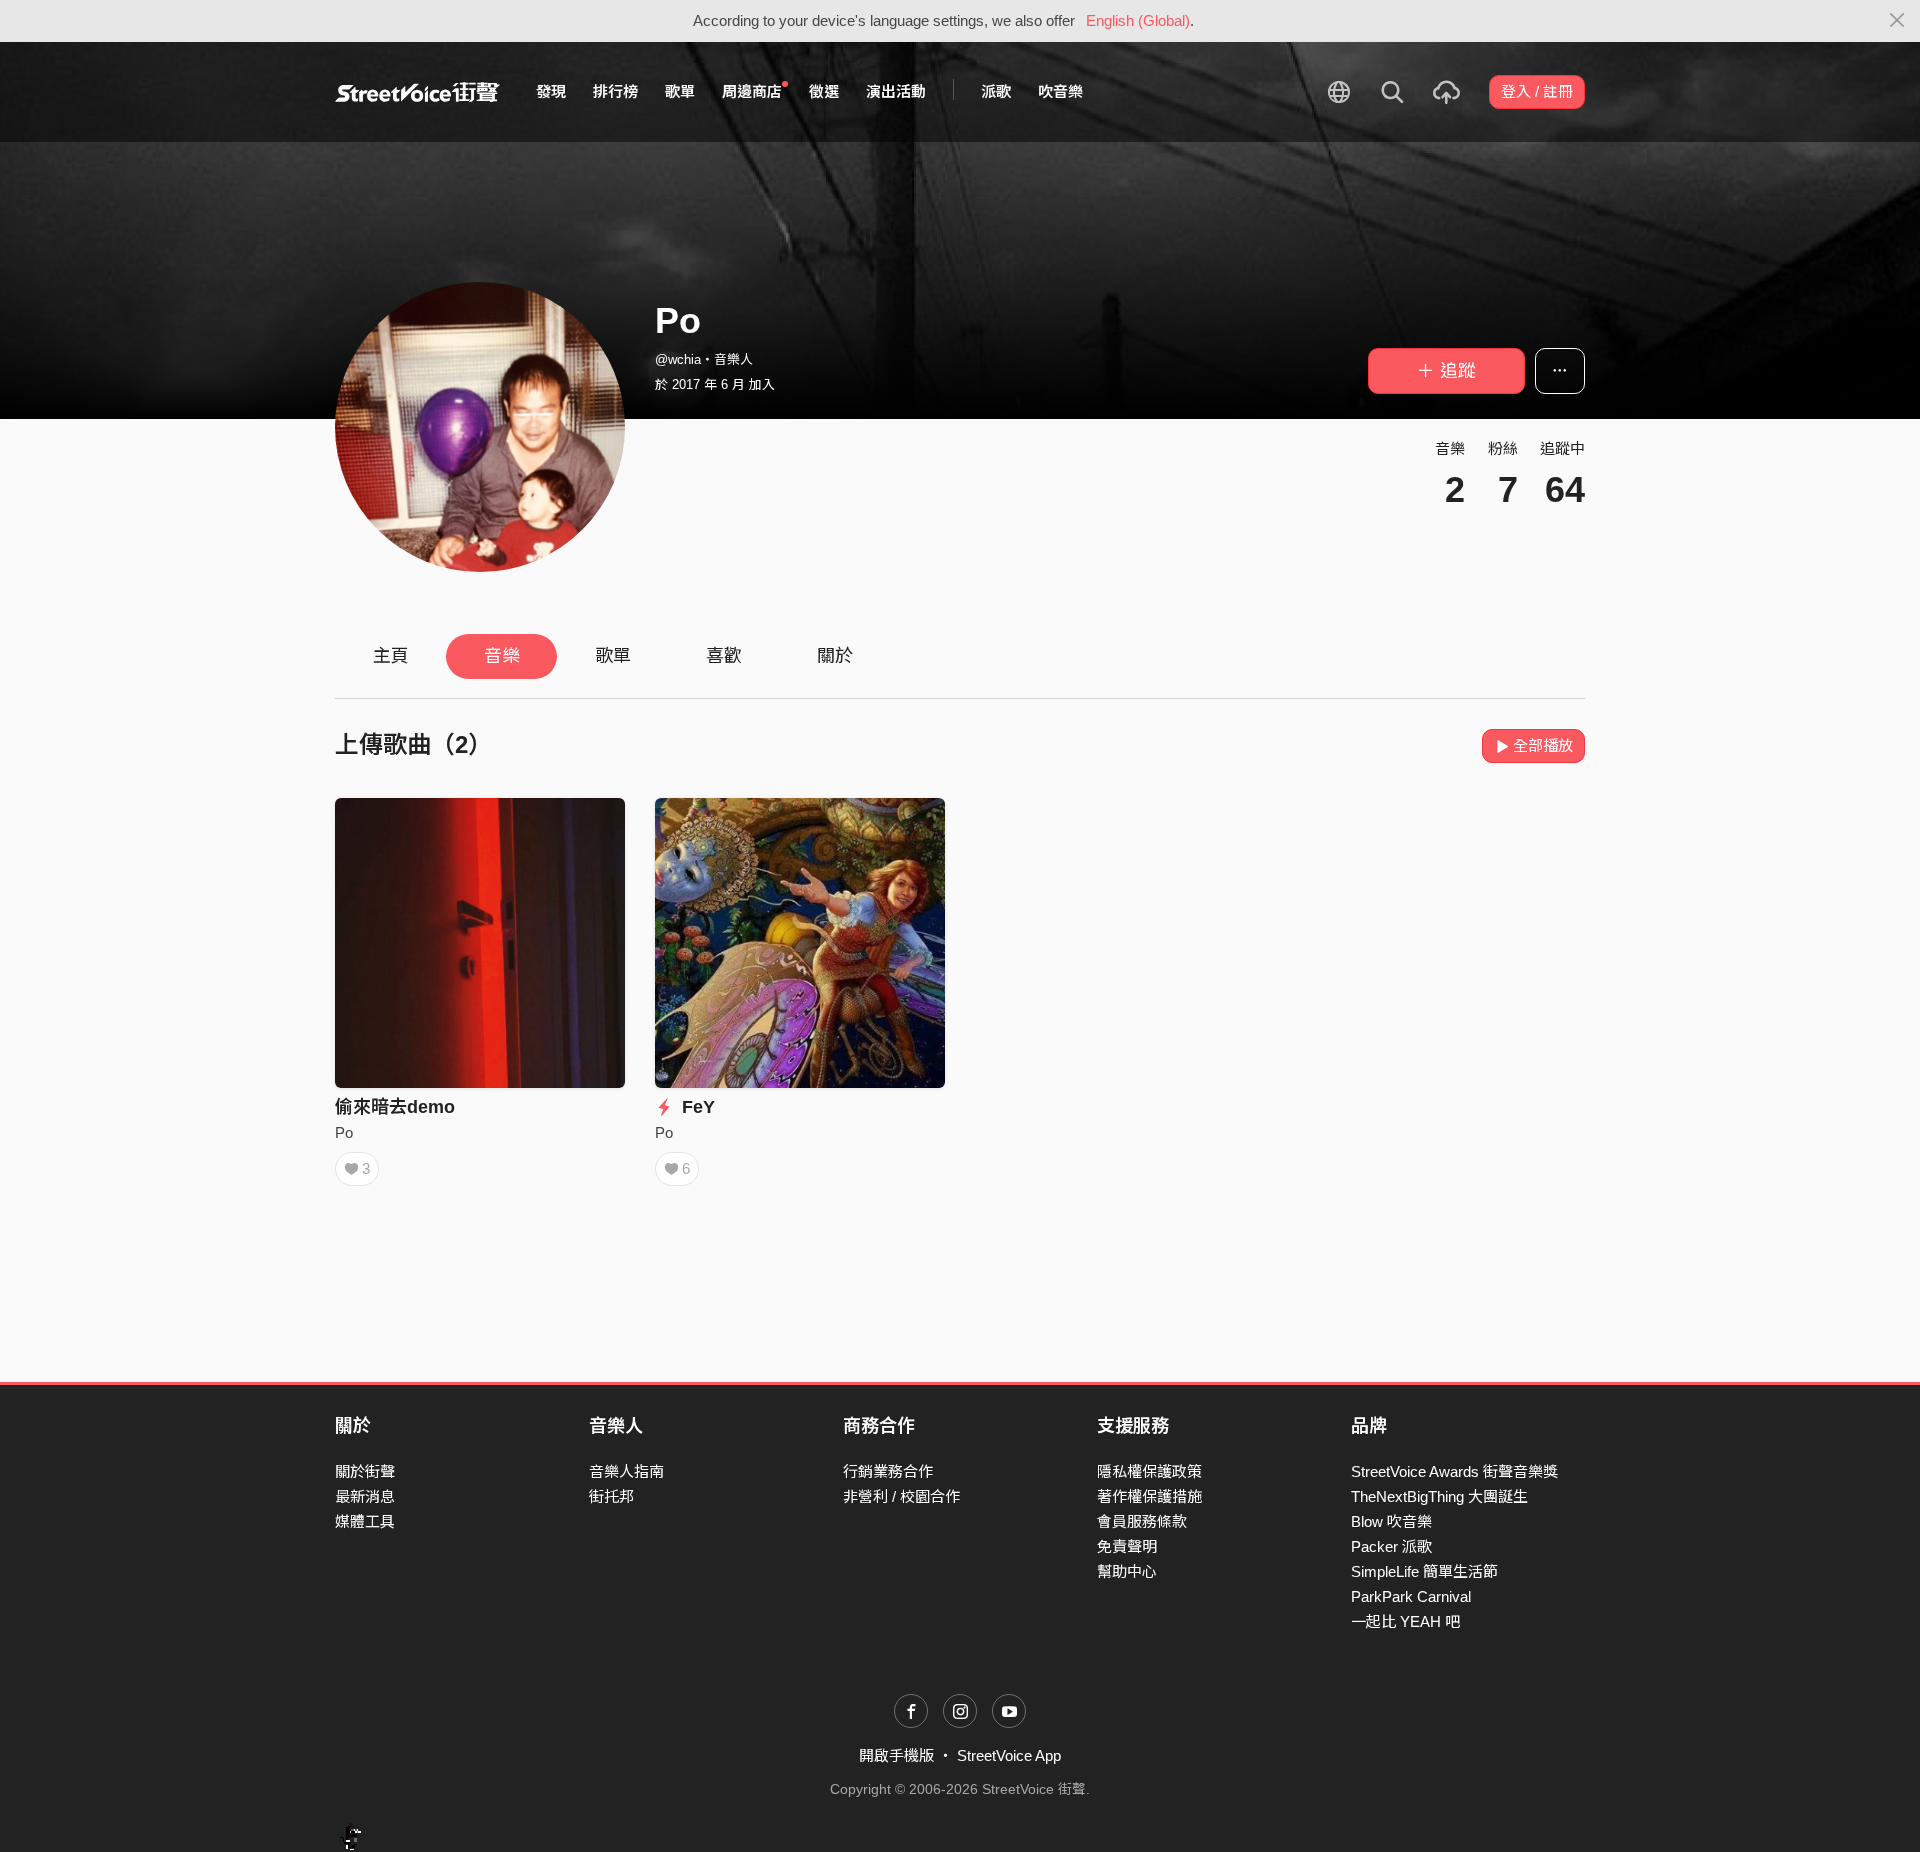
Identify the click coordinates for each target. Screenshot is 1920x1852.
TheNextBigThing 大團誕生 (1439, 1496)
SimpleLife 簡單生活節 (1424, 1571)
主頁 (391, 656)
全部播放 (1543, 745)
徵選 (824, 91)
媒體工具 (365, 1521)
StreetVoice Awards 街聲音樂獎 (1454, 1471)
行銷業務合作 (888, 1471)
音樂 (502, 656)
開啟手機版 (896, 1755)
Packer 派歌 (1391, 1546)
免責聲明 (1127, 1546)
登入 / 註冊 (1537, 91)
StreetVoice (417, 92)
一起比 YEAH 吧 (1405, 1621)
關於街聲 (365, 1471)
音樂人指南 (626, 1471)
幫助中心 (1127, 1571)
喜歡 (724, 656)
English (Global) (1138, 20)
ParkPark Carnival (1411, 1596)
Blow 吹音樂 (1391, 1521)
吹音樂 (1060, 91)
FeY (696, 1107)
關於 (835, 656)
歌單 (680, 91)
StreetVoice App (1009, 1755)
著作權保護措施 (1149, 1496)
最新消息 (365, 1496)
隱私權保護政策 (1149, 1471)
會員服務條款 (1142, 1521)
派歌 (996, 91)
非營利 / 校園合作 (901, 1496)
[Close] (1897, 21)
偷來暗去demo (395, 1107)
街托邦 (611, 1496)
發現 (551, 91)
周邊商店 (752, 91)
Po (344, 1132)
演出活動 (896, 91)
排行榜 (615, 91)
